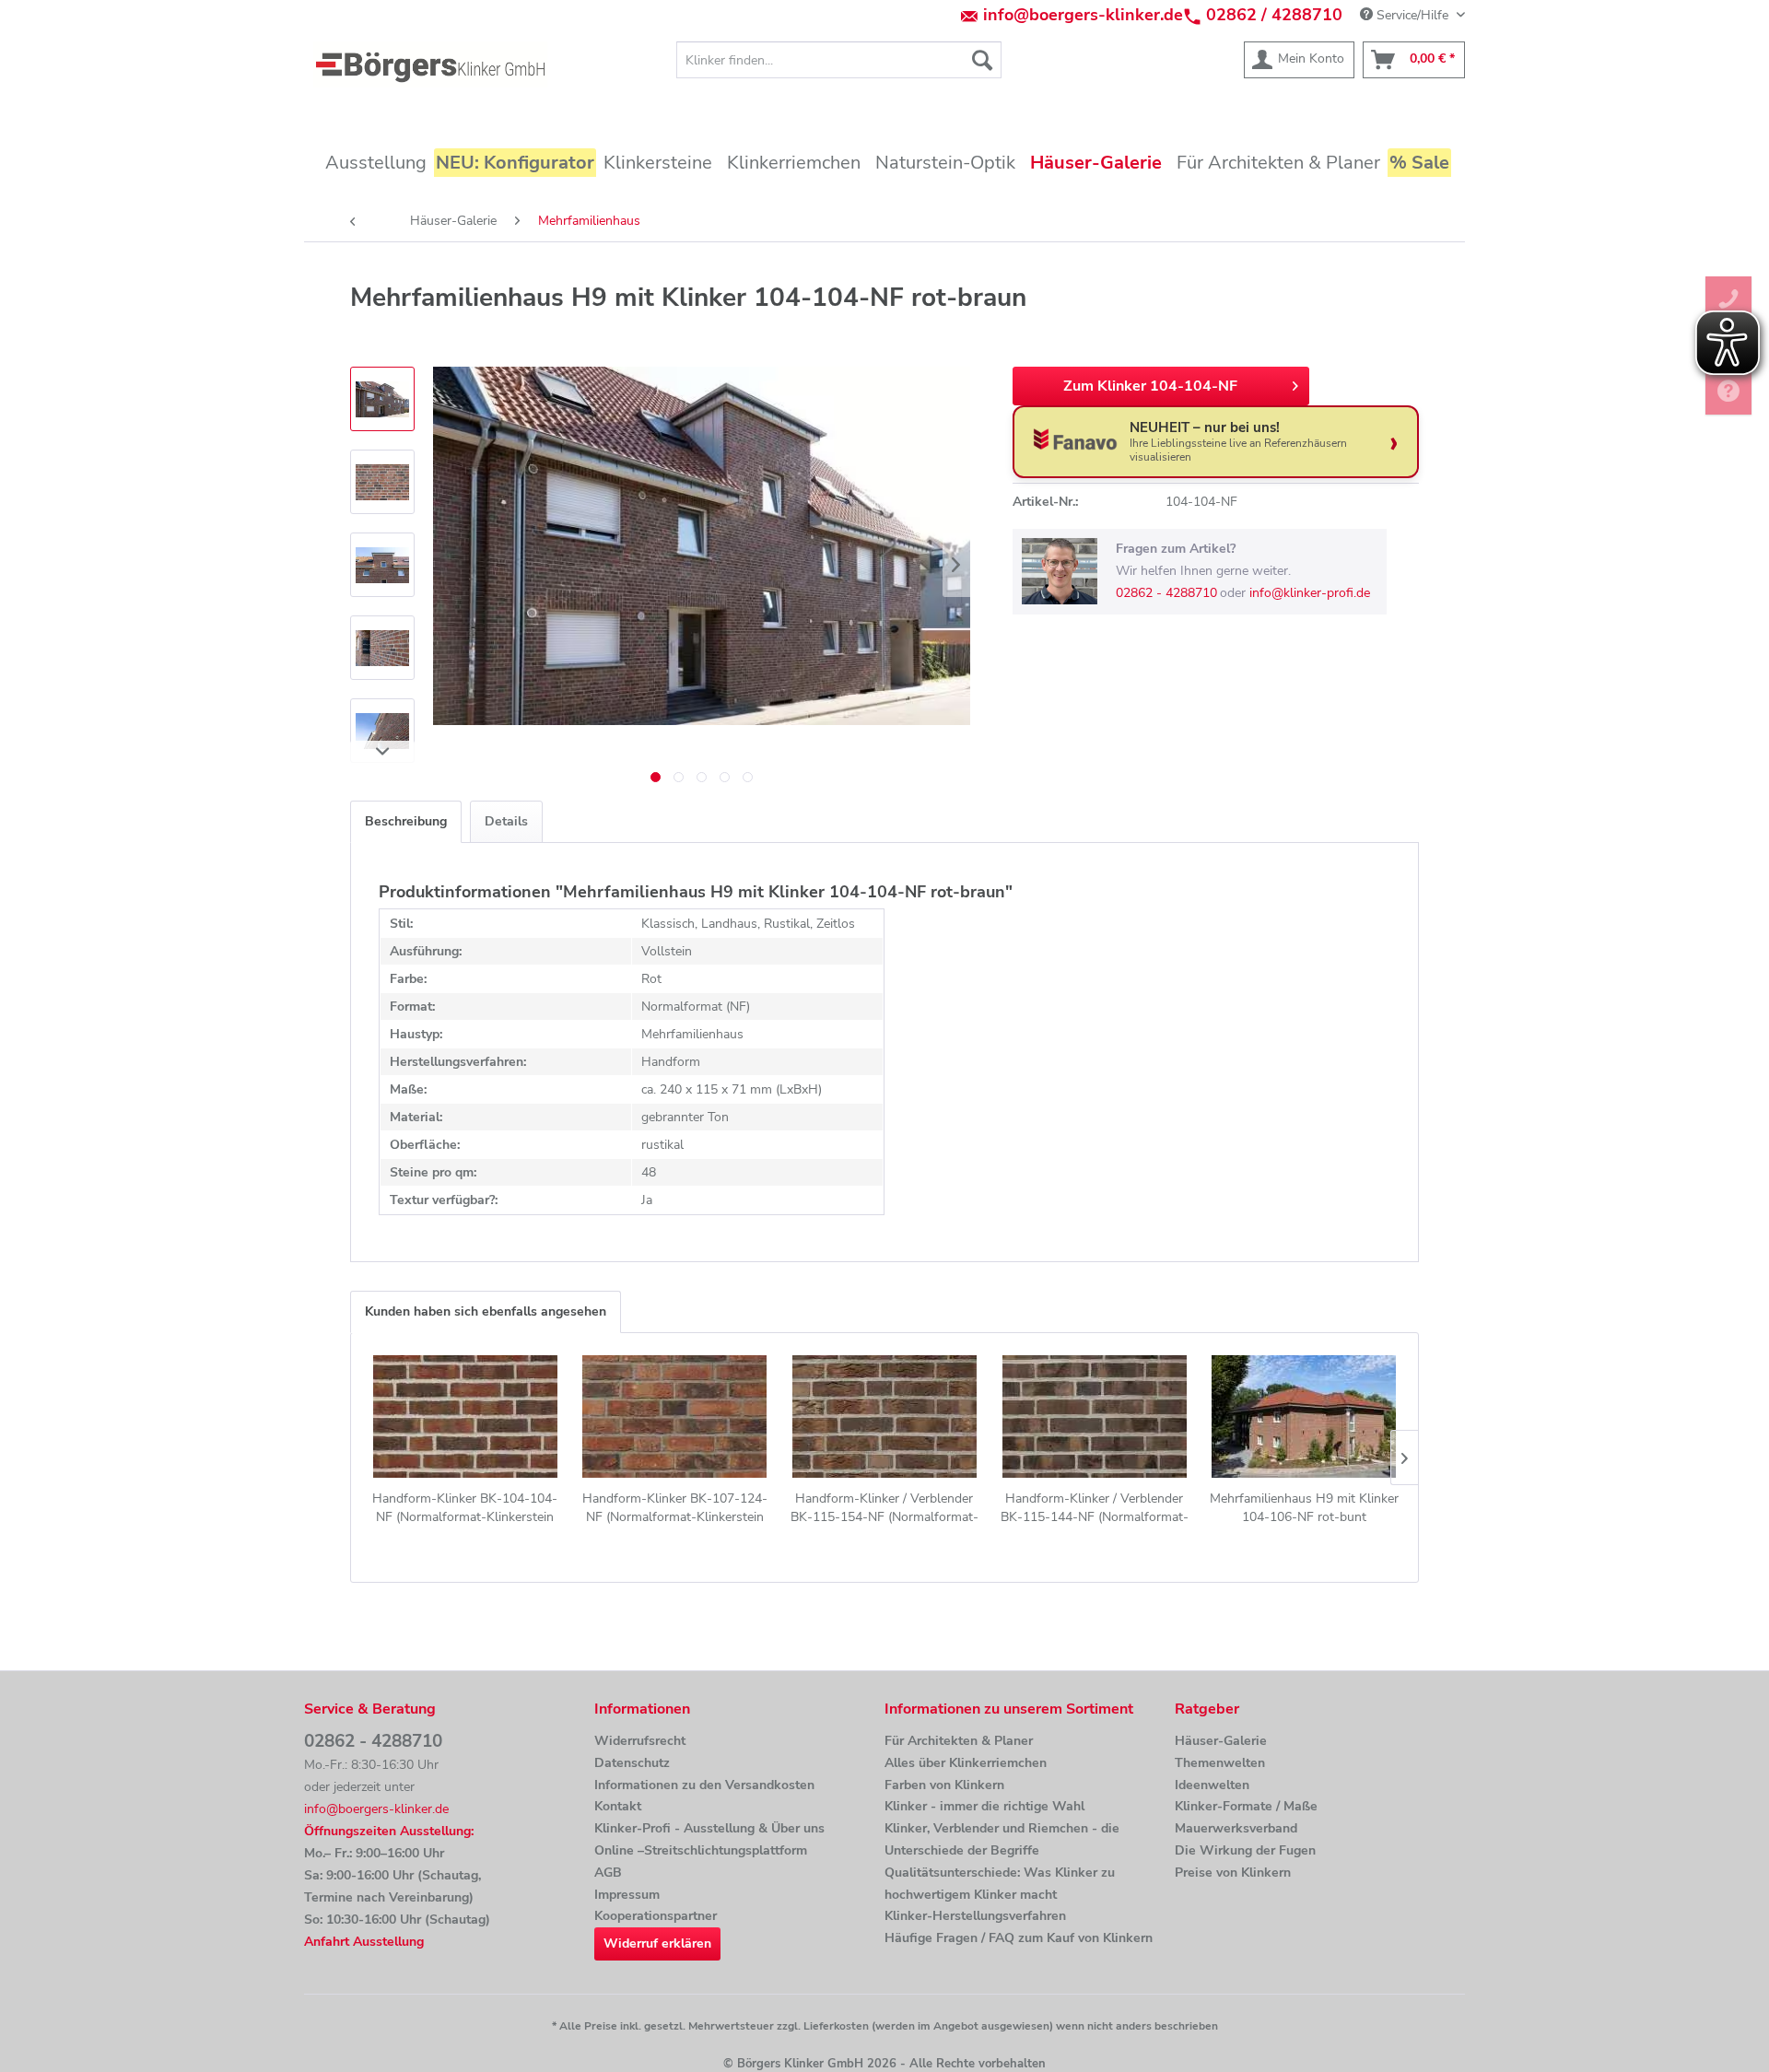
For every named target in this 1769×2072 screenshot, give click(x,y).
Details (506, 821)
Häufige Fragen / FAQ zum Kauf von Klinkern (1019, 1938)
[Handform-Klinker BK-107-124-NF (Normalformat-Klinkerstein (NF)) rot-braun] (675, 1416)
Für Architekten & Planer (959, 1741)
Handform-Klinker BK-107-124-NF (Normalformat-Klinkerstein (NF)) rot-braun (675, 1508)
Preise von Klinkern (1233, 1873)
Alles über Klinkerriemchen (966, 1763)
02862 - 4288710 (1166, 593)
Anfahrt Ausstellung (364, 1942)
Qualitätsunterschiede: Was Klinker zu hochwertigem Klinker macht (1000, 1884)
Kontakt (618, 1806)
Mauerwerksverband (1236, 1828)
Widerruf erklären (657, 1943)
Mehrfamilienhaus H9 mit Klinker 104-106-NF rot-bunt (1304, 1508)
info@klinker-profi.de (1310, 593)
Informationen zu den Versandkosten (704, 1785)
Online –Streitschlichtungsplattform (701, 1850)
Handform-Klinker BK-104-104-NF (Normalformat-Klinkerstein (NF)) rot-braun (465, 1508)
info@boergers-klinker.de (1083, 15)
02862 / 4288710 (1274, 15)
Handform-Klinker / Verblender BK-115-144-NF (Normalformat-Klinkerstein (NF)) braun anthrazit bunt (1094, 1508)
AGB (608, 1873)
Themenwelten (1220, 1763)
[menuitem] (839, 60)
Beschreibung (406, 821)
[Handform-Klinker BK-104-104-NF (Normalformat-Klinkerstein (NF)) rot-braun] (465, 1416)
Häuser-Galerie (1221, 1741)
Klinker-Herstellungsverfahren (975, 1916)
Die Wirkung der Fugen (1245, 1850)
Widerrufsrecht (640, 1741)
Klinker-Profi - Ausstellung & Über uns (709, 1828)
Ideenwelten (1212, 1785)
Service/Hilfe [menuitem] (1412, 15)
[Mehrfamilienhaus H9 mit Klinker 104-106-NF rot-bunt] (1304, 1416)
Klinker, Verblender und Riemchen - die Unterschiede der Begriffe (1002, 1839)
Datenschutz (632, 1763)
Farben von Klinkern (944, 1785)
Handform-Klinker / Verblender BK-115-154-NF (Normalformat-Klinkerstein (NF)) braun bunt (884, 1508)
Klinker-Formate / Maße (1246, 1806)
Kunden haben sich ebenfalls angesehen (486, 1311)
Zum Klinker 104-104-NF (1150, 386)
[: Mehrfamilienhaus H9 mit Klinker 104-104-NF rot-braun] (382, 399)
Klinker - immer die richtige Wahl (984, 1806)
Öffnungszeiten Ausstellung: (389, 1831)
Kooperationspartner (656, 1916)
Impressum (627, 1895)
